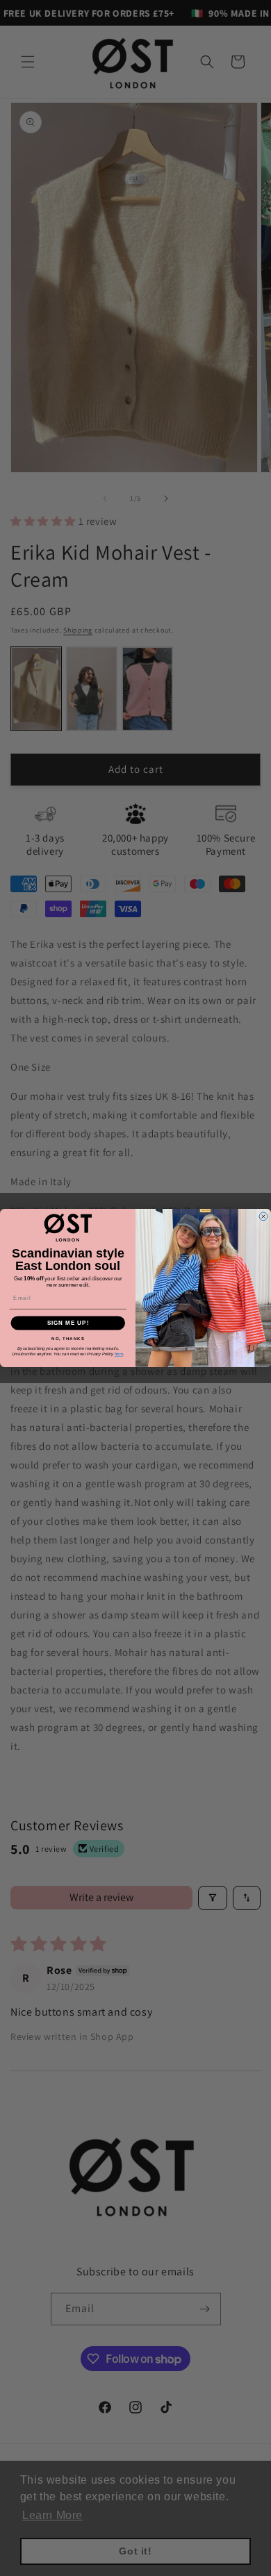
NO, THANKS (68, 1338)
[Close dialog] (263, 1216)
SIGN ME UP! (68, 1323)
